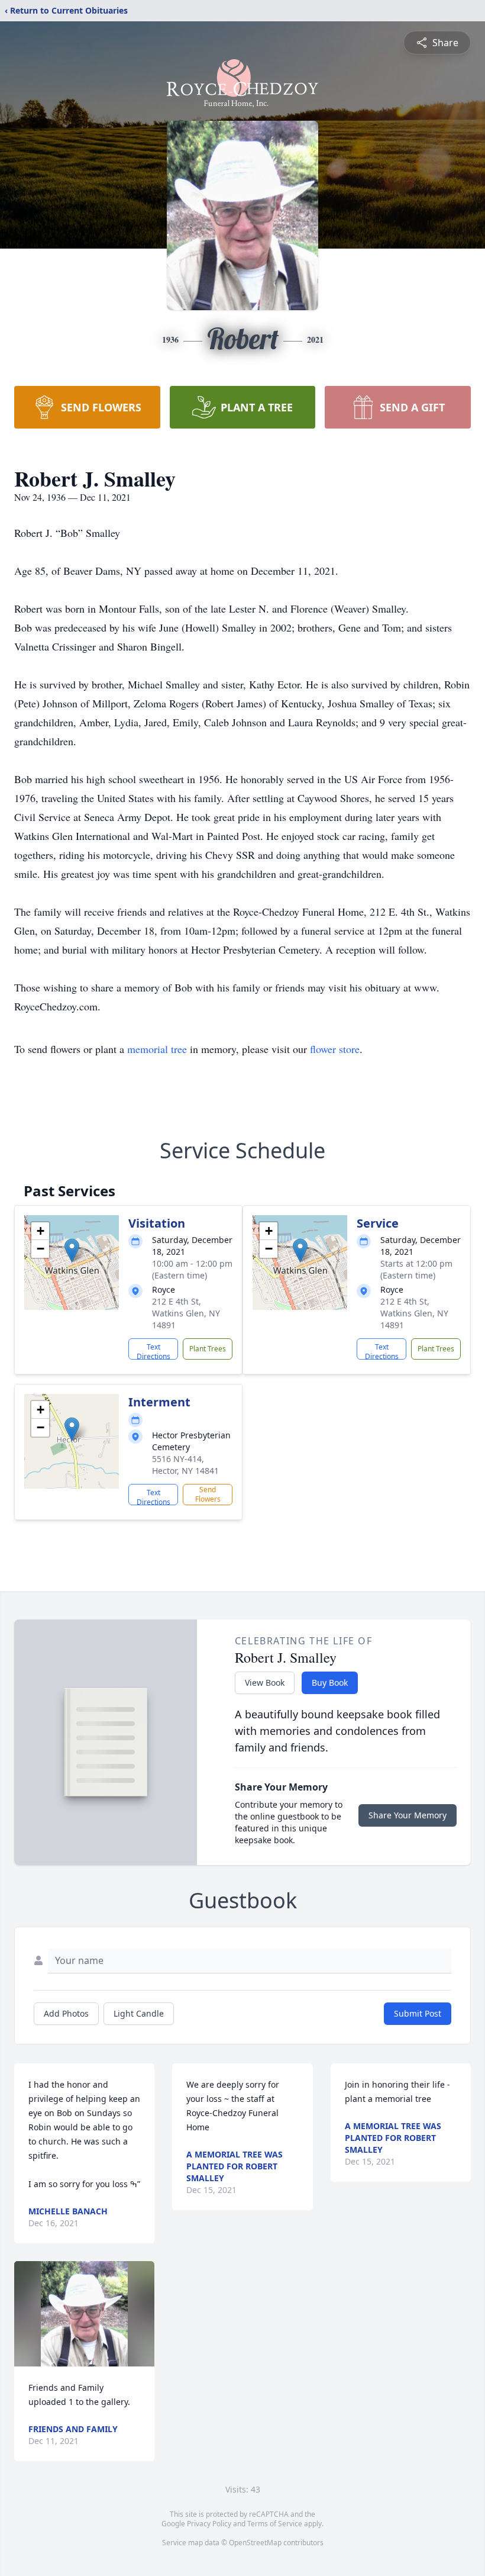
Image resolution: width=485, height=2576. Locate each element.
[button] (72, 1250)
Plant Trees (208, 1349)
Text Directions (153, 1351)
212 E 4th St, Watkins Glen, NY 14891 (186, 1313)
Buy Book (330, 1683)
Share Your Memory (408, 1815)
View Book (265, 1683)
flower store (335, 1049)
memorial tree (157, 1049)
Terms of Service (275, 2524)
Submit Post (418, 2013)
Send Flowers (208, 1494)
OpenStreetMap (255, 2543)
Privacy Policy (209, 2524)
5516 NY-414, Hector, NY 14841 (185, 1465)
